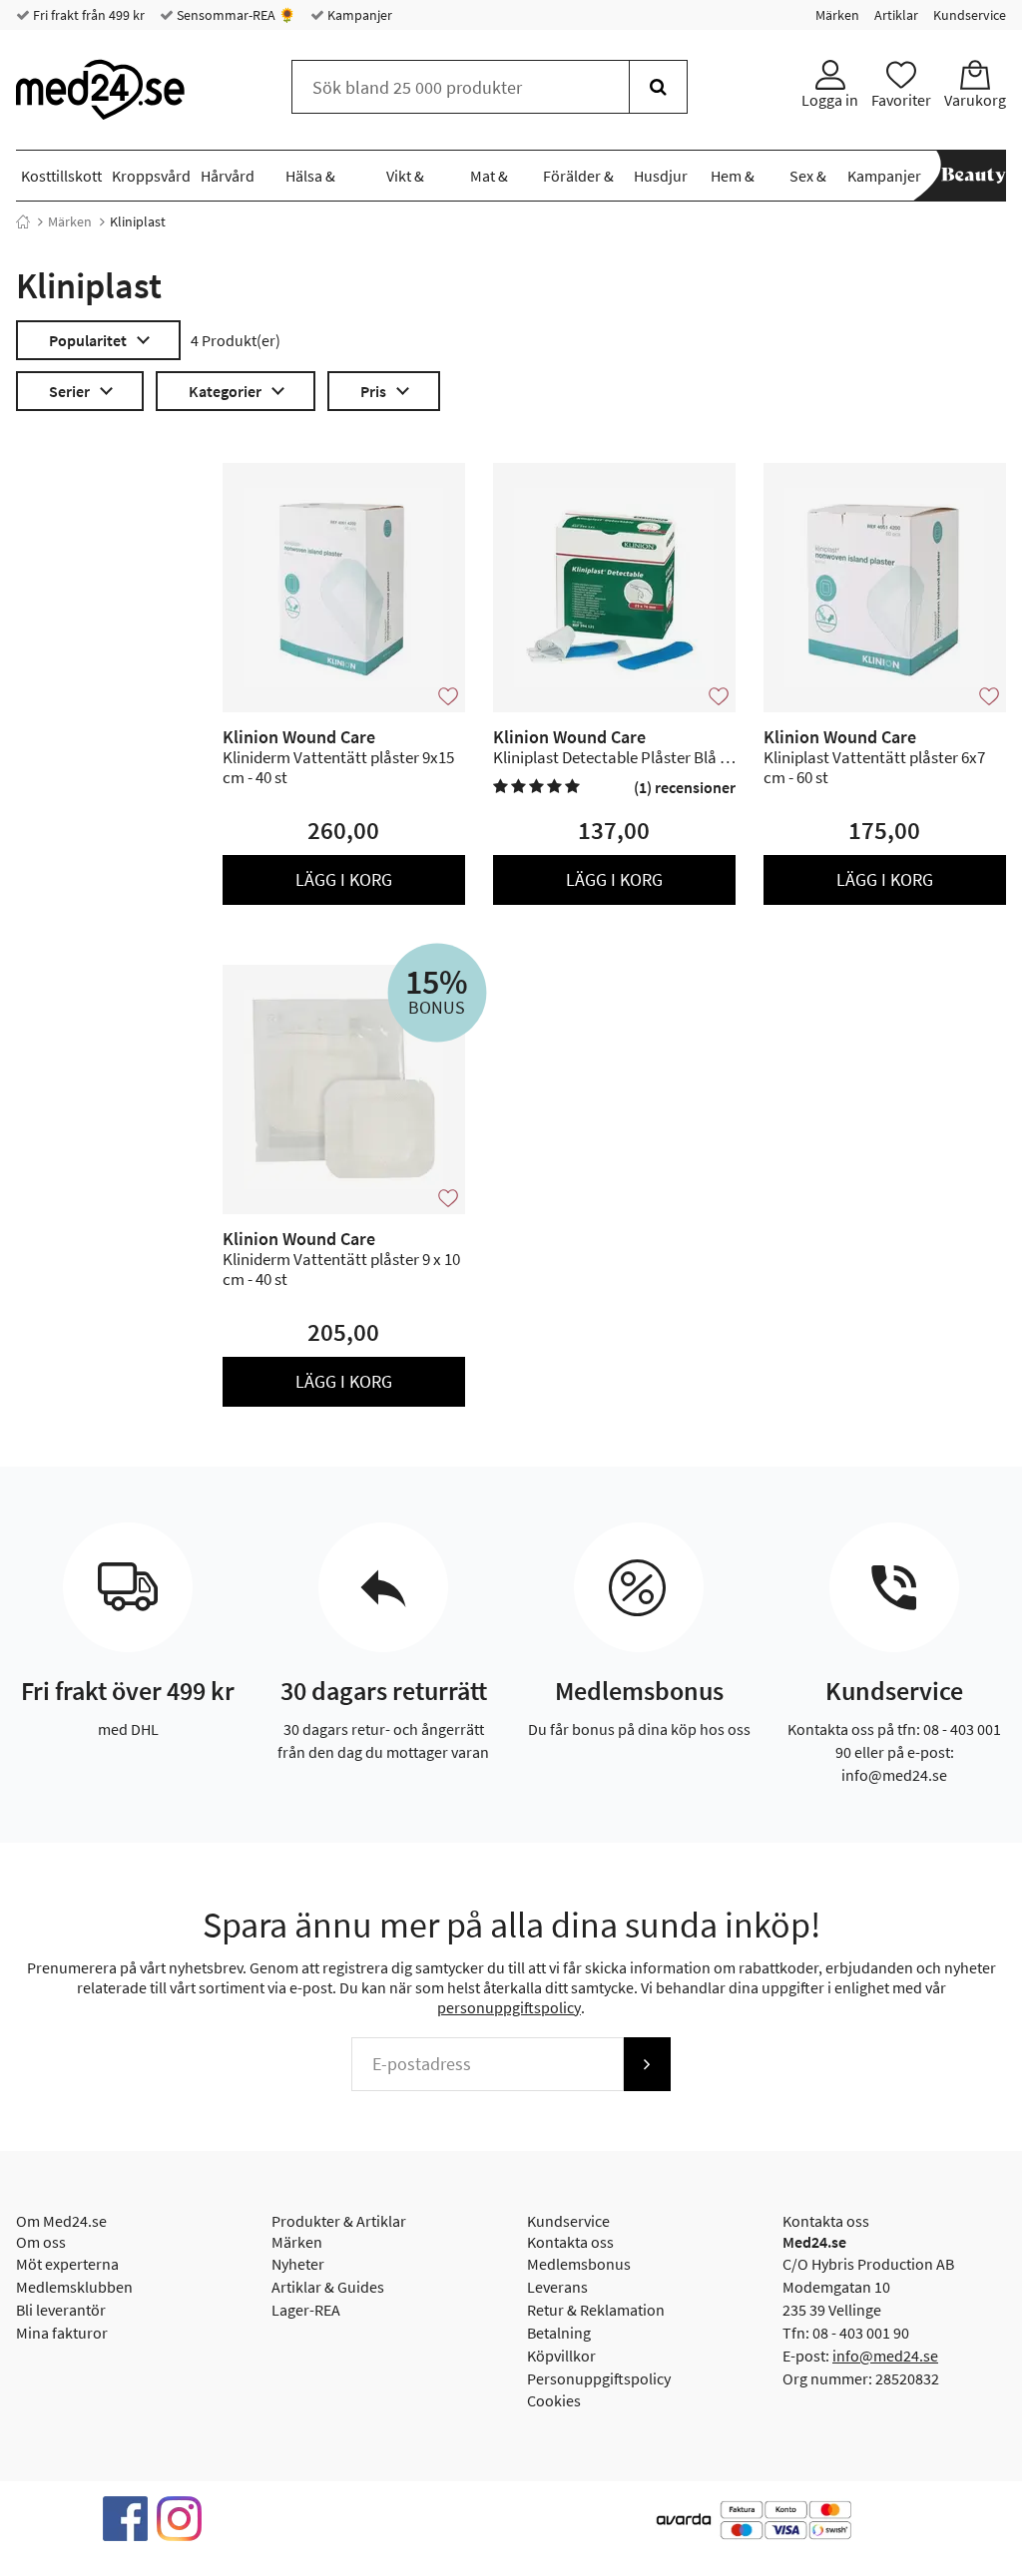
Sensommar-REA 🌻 (235, 15)
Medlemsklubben (74, 2287)
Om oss (41, 2242)
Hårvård (228, 176)
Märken (837, 15)
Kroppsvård (151, 176)
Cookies (554, 2400)
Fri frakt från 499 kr (87, 15)
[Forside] (23, 221)
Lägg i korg (344, 879)
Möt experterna (67, 2264)
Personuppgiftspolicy (599, 2378)
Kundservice (970, 15)
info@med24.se (885, 2356)
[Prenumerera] (647, 2064)
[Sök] (658, 87)
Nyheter (298, 2264)
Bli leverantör (61, 2310)
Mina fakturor (62, 2333)
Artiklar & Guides (328, 2287)
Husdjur (661, 176)
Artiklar (896, 15)
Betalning (559, 2333)
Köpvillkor (561, 2356)
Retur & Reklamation (596, 2310)
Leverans (557, 2287)
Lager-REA (306, 2310)
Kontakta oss (570, 2242)
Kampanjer (358, 15)
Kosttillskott (61, 176)
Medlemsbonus (579, 2264)
